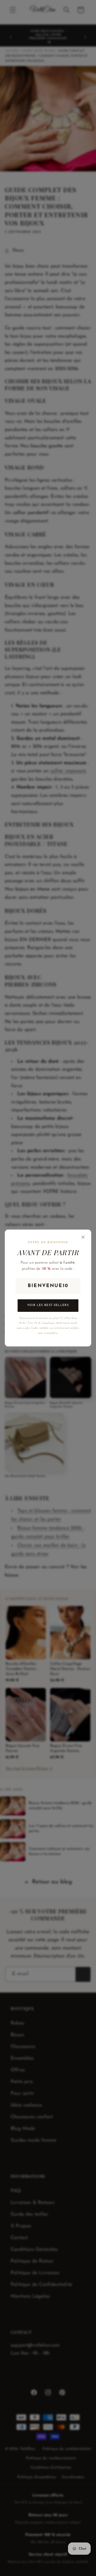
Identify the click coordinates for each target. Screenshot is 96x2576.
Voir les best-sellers (48, 1305)
